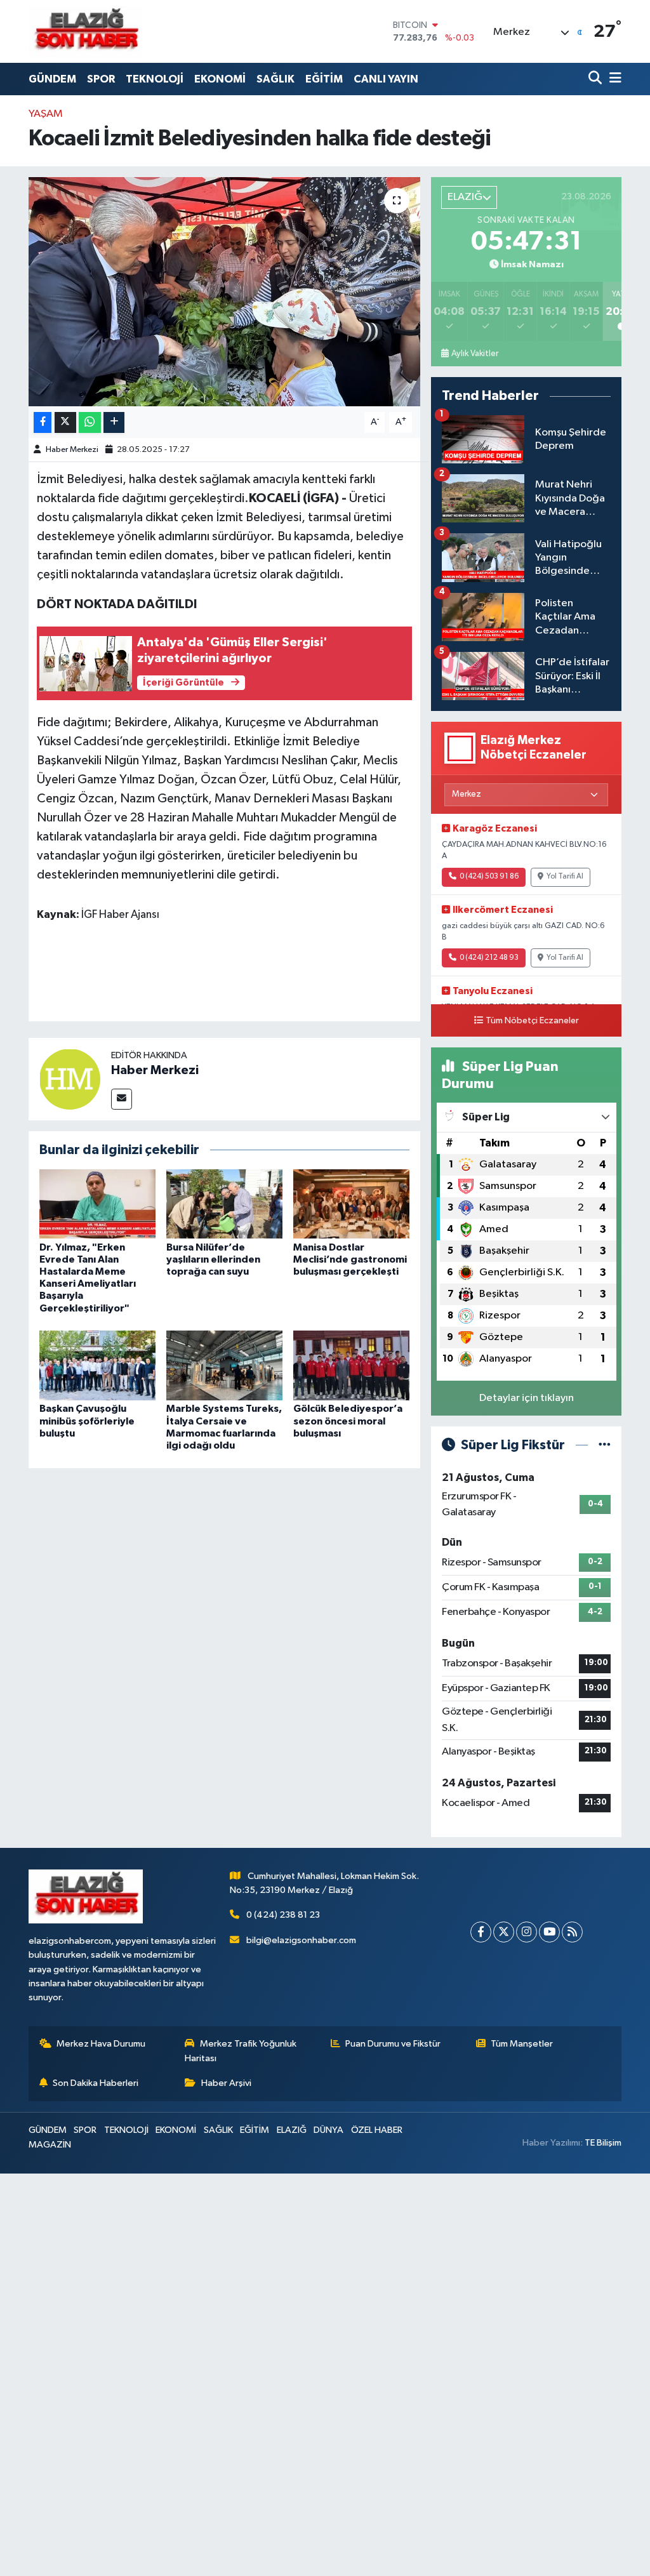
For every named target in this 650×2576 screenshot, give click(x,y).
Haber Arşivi (226, 2083)
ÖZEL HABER (377, 2130)
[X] (504, 1932)
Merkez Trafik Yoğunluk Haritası (241, 2051)
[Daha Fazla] (114, 422)
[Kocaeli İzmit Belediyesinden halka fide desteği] (224, 292)
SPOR (101, 79)
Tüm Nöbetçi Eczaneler (532, 1021)
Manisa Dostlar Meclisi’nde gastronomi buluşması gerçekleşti (350, 1259)
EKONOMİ (220, 79)
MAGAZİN (50, 2145)
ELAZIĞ (292, 2130)
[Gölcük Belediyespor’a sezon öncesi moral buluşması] (351, 1365)
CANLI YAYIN (386, 79)
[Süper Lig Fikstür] (605, 1445)
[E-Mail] (122, 1099)
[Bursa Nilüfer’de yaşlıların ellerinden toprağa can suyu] (224, 1204)
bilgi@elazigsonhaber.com (301, 1940)
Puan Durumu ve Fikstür (393, 2044)
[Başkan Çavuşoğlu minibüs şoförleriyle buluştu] (97, 1365)
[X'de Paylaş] (65, 422)
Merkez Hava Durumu (101, 2044)
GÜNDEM (52, 79)
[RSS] (572, 1932)
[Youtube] (549, 1932)
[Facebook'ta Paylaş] (43, 422)
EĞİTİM (324, 79)
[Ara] (596, 79)
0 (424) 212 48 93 (489, 958)
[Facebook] (481, 1932)
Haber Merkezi (72, 450)
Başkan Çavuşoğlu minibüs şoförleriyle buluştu (87, 1421)
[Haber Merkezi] (70, 1079)
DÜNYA (328, 2130)
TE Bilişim (603, 2143)
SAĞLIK (275, 79)
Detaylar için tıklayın (527, 1398)
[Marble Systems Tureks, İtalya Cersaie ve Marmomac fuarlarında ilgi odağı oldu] (224, 1365)
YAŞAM (46, 114)
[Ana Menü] (613, 79)
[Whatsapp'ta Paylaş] (90, 422)
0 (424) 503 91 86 (489, 877)
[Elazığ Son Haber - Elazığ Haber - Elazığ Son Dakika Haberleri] (86, 31)
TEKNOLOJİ (155, 79)
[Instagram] (527, 1932)
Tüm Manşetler (522, 2044)
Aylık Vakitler (475, 354)
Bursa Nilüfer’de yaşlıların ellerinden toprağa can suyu (213, 1259)
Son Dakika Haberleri (96, 2083)
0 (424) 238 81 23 (283, 1915)
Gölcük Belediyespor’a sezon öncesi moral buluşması (348, 1421)
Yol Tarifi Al (565, 877)
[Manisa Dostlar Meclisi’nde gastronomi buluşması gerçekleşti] (351, 1204)
